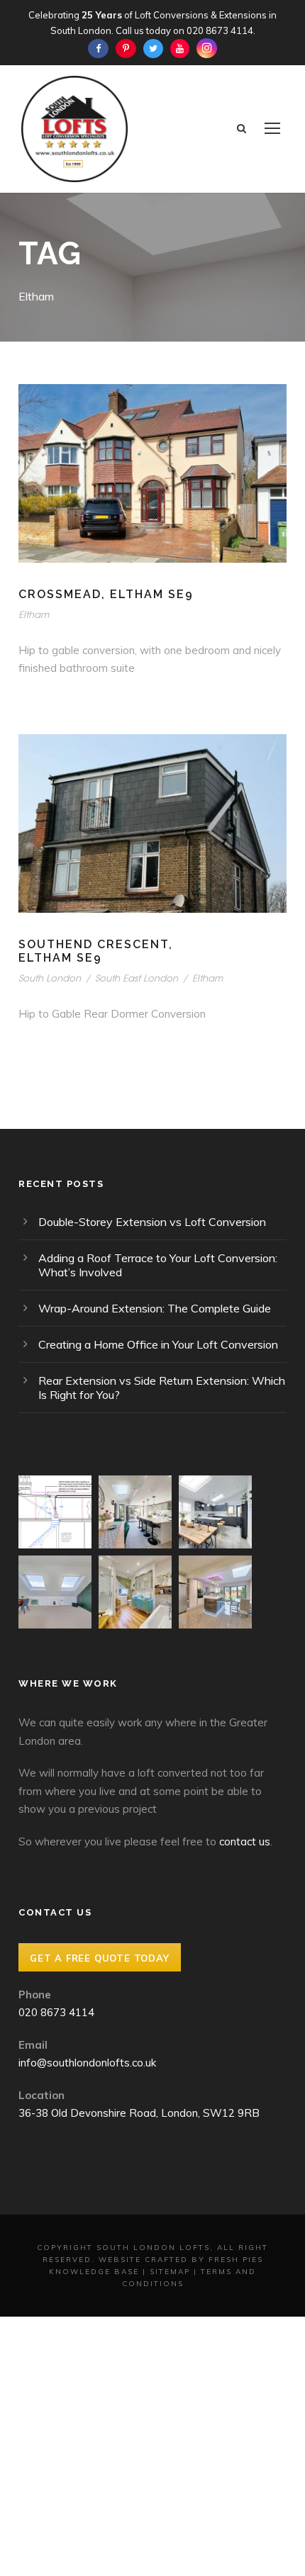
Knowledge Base (94, 2272)
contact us (245, 1841)
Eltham (34, 614)
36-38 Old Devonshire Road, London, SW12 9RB (139, 2113)
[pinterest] (126, 48)
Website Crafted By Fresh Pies (181, 2260)
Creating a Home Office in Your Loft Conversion (158, 1344)
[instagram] (207, 48)
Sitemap (170, 2272)
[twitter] (153, 48)
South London (50, 978)
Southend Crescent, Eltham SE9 (96, 951)
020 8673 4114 (220, 30)
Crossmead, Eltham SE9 (106, 594)
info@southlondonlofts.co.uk (87, 2063)
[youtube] (180, 48)
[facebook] (98, 48)
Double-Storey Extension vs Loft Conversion (152, 1222)
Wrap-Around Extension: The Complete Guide (155, 1308)
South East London (137, 978)
